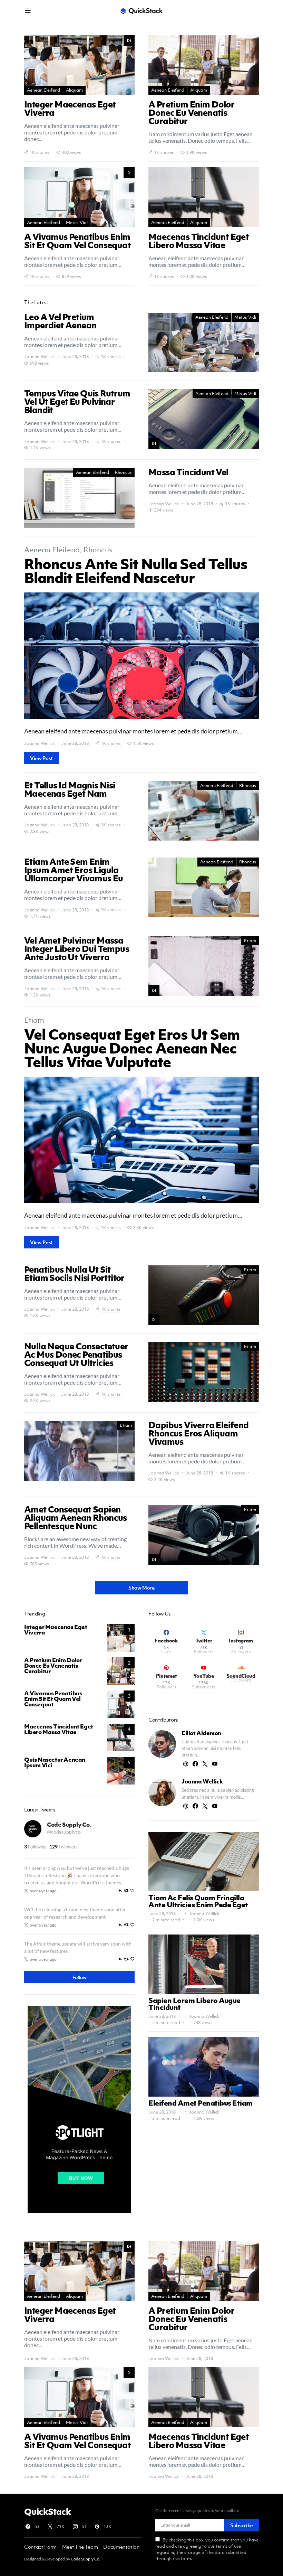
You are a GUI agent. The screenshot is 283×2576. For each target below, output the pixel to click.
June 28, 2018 (162, 1914)
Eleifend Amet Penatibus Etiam (201, 2103)
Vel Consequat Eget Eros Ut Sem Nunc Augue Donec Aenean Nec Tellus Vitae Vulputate (132, 1048)
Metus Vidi (77, 222)
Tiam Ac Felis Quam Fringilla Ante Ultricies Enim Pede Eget (198, 1901)
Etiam (250, 941)
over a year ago (43, 1891)
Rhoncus (123, 472)
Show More (141, 1587)
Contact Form (40, 2547)
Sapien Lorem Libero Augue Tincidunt (194, 2004)
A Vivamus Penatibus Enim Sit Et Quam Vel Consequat (53, 1699)
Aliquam (74, 90)
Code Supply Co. (69, 1825)
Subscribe (242, 2525)
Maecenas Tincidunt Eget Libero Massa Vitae (59, 1729)
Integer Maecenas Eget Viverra (56, 1630)
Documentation (121, 2547)
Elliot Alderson (201, 1733)
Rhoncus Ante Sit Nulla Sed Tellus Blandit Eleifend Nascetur (136, 570)
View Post (41, 758)
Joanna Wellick (40, 357)
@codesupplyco (64, 1832)
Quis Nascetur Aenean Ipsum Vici (55, 1762)
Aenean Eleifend (43, 90)
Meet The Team (80, 2547)
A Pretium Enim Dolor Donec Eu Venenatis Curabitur (53, 1666)
